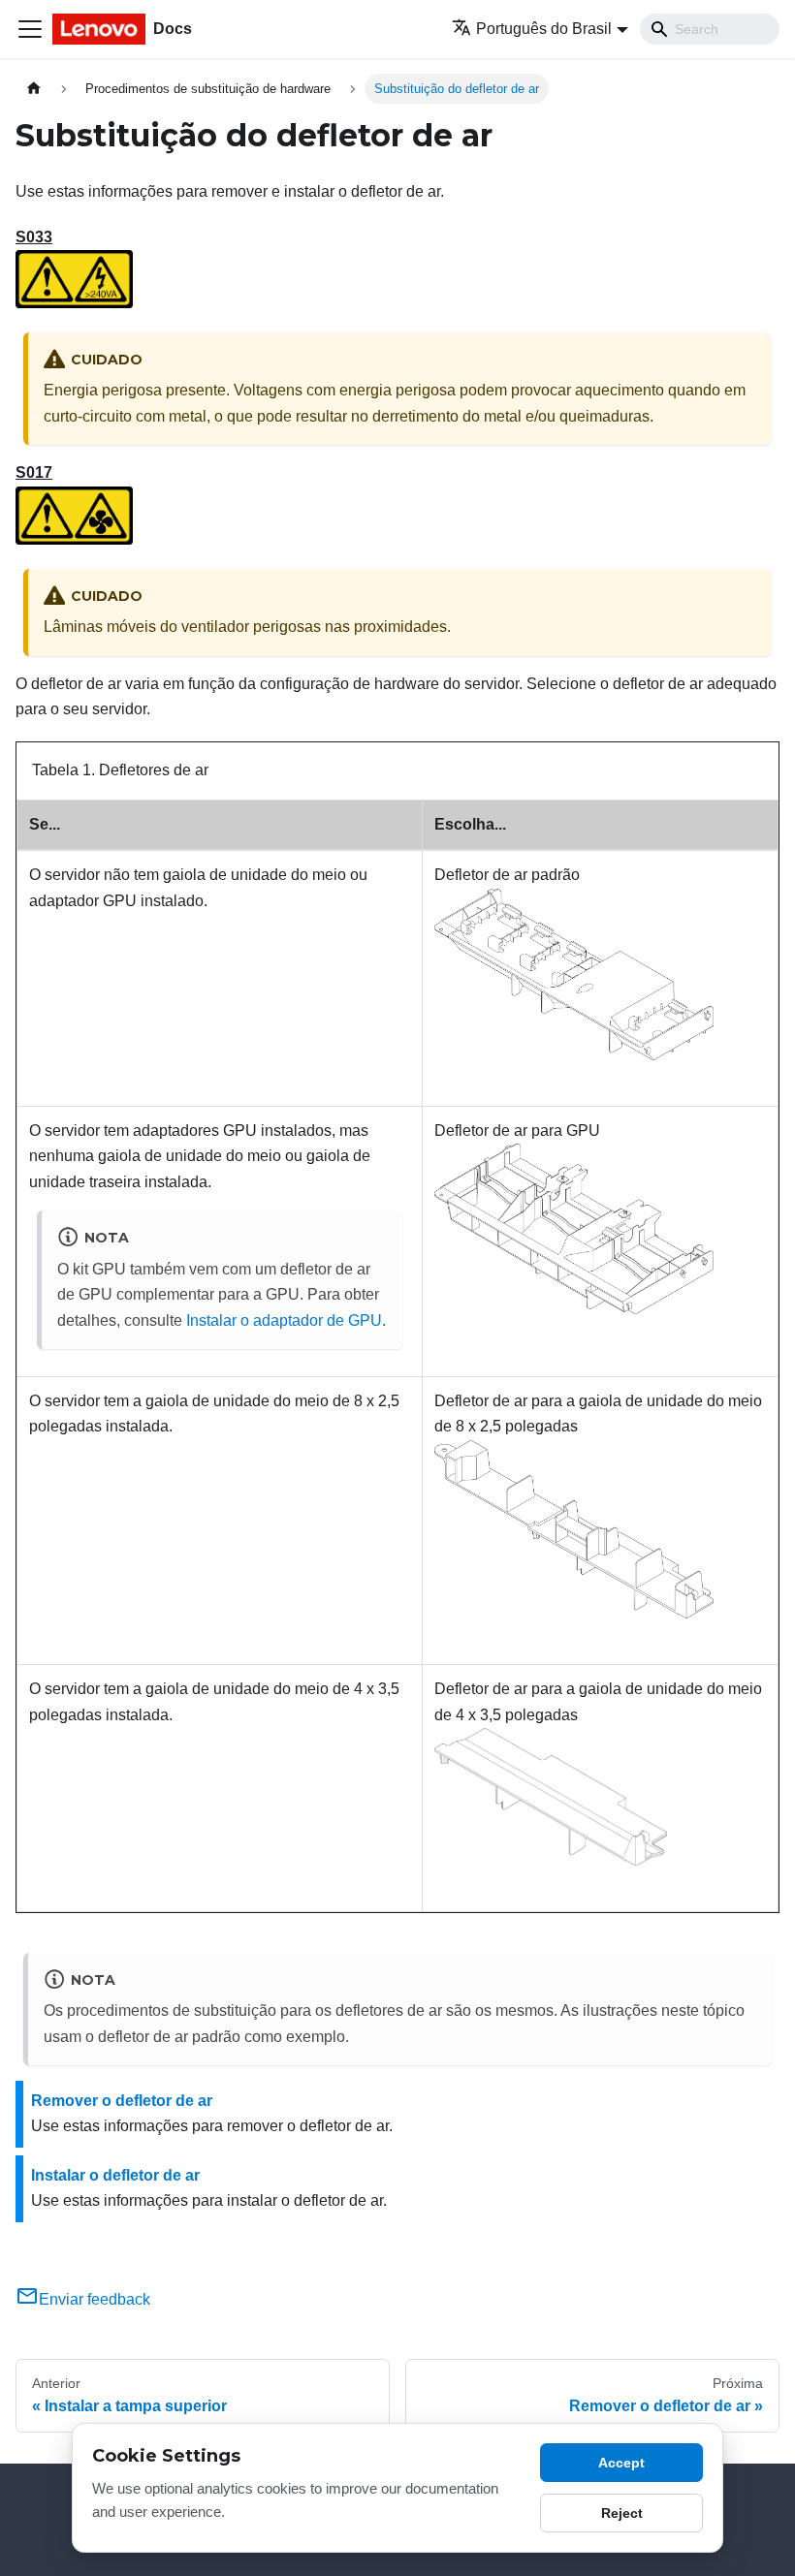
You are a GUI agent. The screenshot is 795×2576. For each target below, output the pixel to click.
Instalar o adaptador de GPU (284, 1320)
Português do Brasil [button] (544, 29)
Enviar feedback (95, 2299)
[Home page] (34, 89)
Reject (622, 2513)
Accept (621, 2463)
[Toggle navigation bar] (30, 29)
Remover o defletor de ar (122, 2101)
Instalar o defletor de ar (115, 2175)
